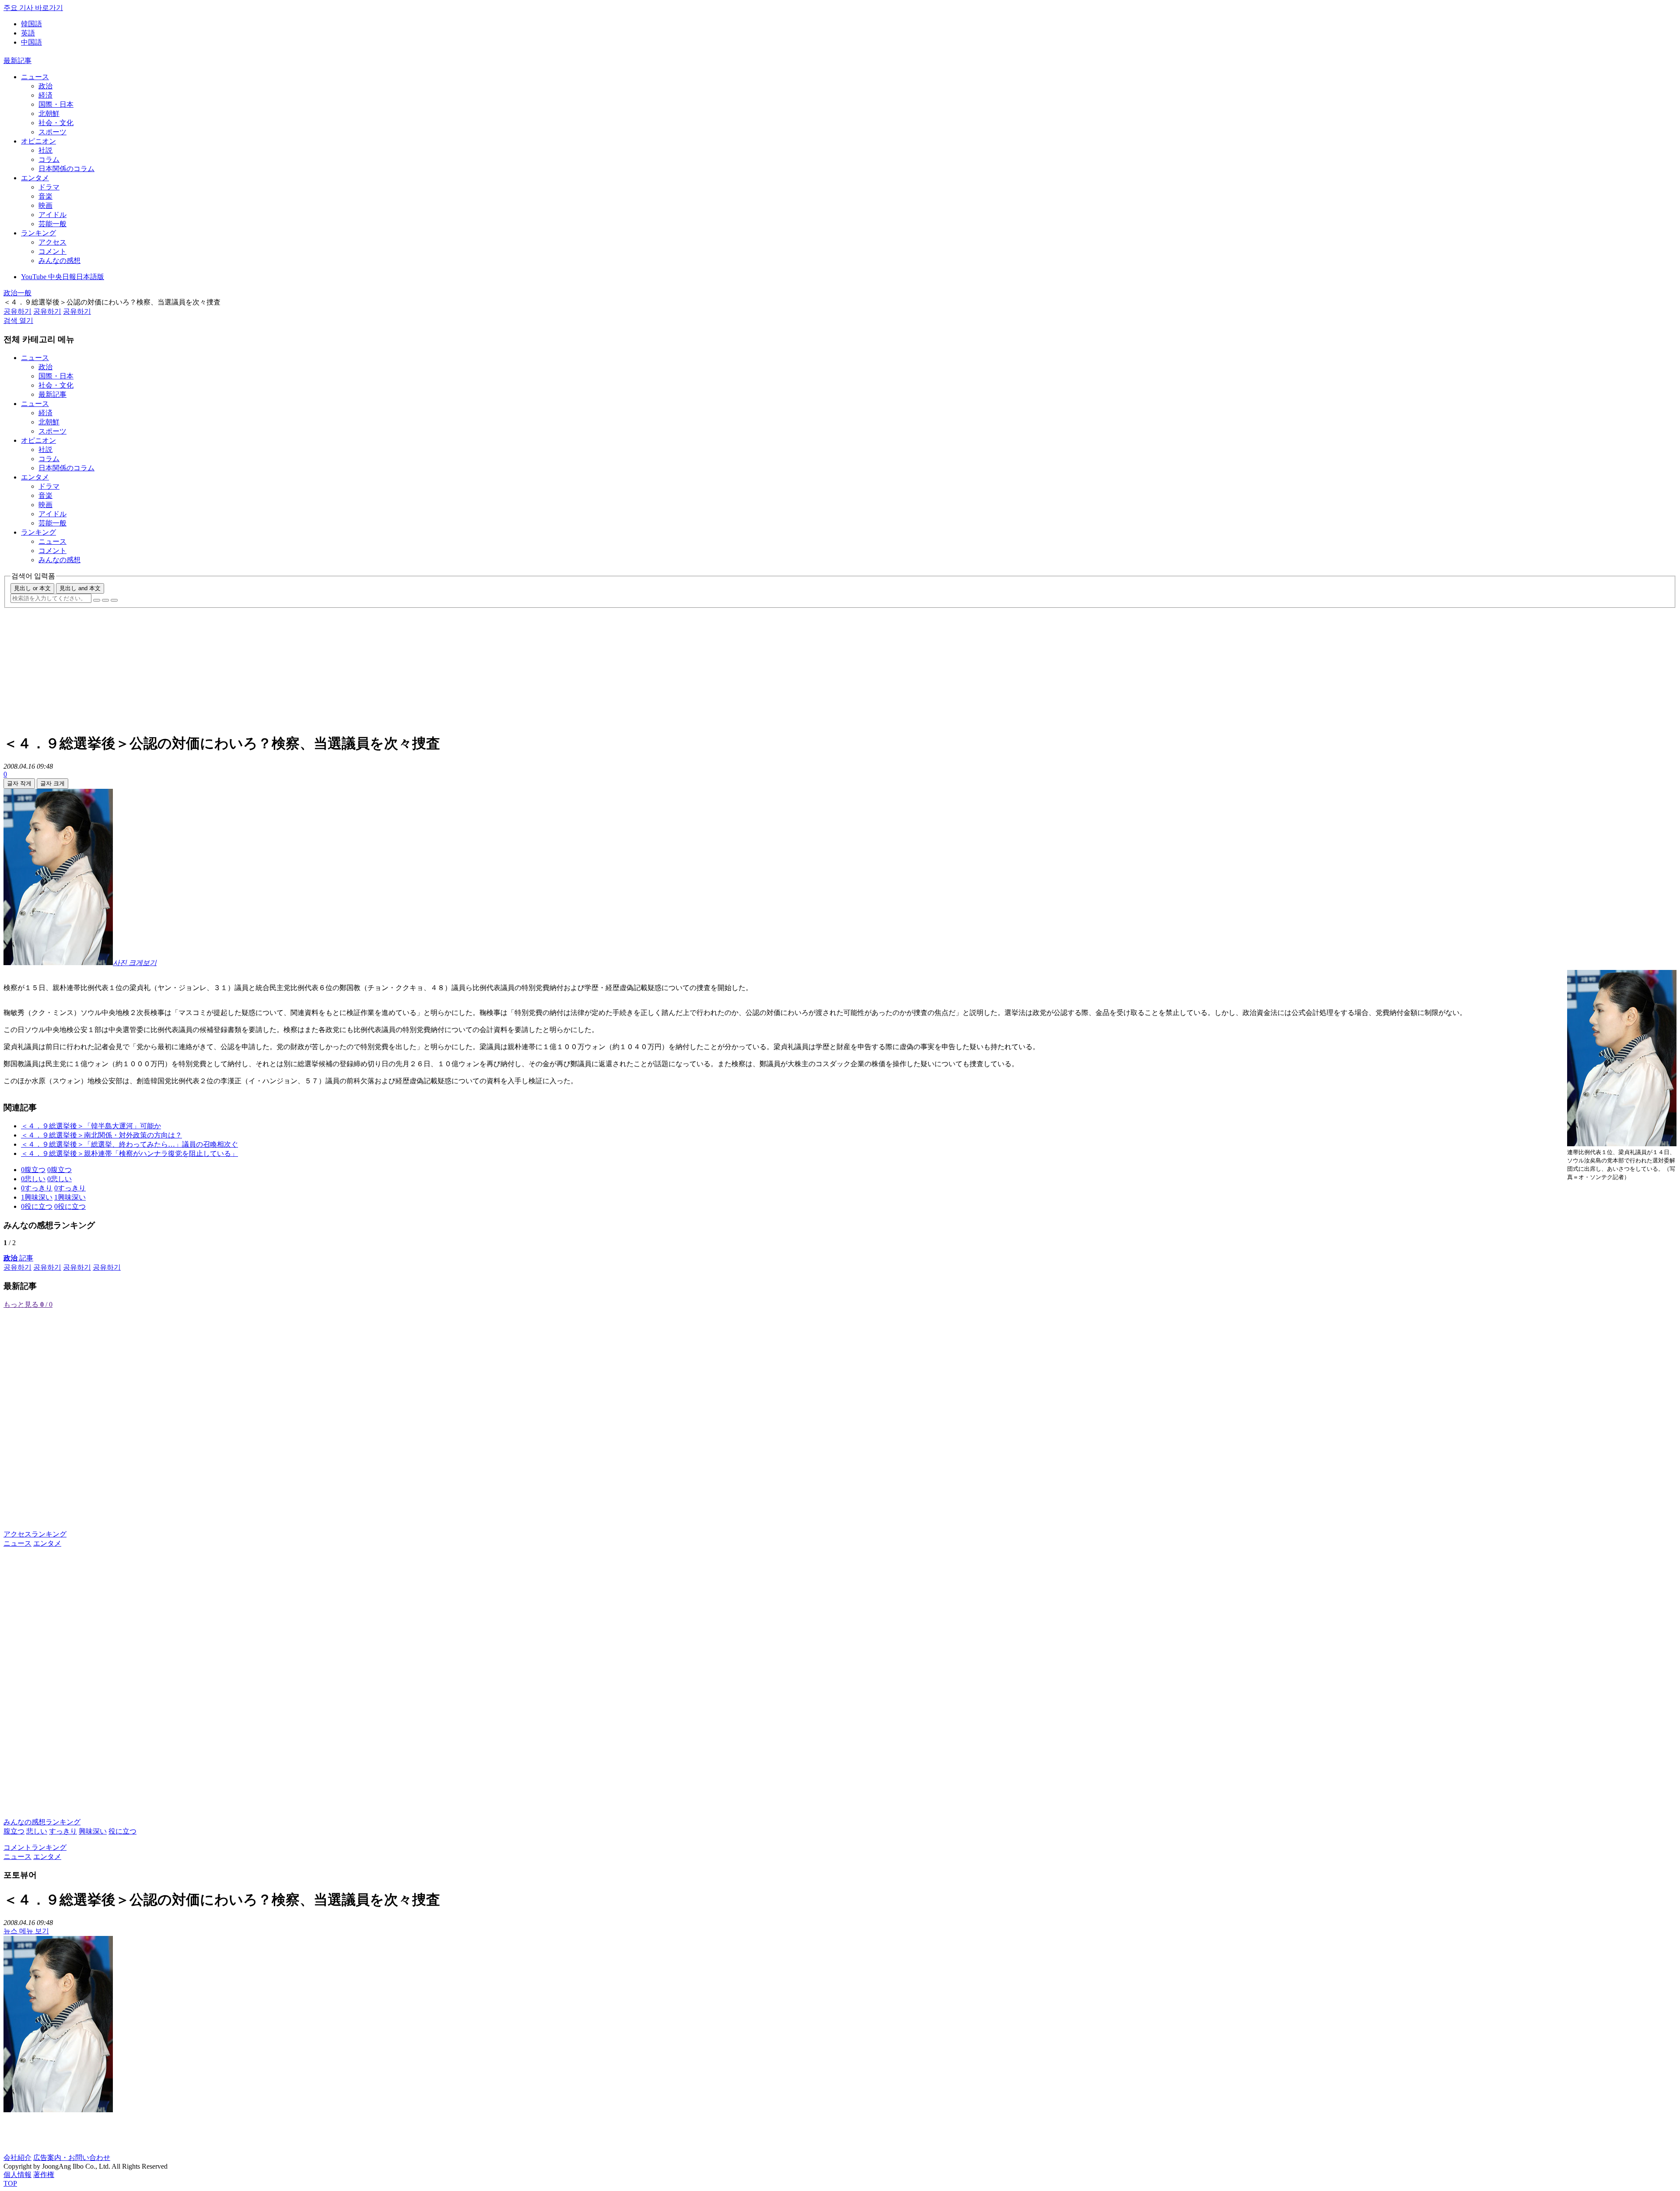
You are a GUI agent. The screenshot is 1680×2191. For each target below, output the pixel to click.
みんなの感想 (59, 261)
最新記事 (17, 61)
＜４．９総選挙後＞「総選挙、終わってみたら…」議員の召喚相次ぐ (129, 1144)
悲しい (37, 1831)
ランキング (38, 233)
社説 (45, 150)
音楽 (45, 196)
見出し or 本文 (32, 588)
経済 (45, 95)
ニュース (35, 77)
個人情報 (17, 2175)
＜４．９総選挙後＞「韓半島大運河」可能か (91, 1126)
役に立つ (122, 1831)
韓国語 (31, 24)
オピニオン (38, 141)
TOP (10, 2183)
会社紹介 (17, 2158)
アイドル (52, 215)
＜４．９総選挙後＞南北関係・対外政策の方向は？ (101, 1135)
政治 (45, 86)
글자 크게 (52, 783)
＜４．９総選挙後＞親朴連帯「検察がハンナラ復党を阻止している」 (129, 1153)
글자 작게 (19, 783)
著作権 (44, 2175)
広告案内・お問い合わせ (72, 2158)
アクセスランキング (35, 1534)
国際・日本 (56, 104)
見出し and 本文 (80, 588)
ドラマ (49, 187)
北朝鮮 (49, 114)
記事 (18, 1258)
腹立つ (14, 1831)
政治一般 (17, 293)
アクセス (52, 242)
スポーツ (52, 132)
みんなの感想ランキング (42, 1822)
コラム (49, 159)
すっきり (63, 1831)
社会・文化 (56, 123)
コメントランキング (35, 1847)
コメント (52, 251)
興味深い (93, 1831)
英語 (28, 33)
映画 (45, 205)
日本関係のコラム (66, 169)
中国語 (31, 42)
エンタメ (35, 178)
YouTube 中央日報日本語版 (63, 277)
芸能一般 (52, 224)
